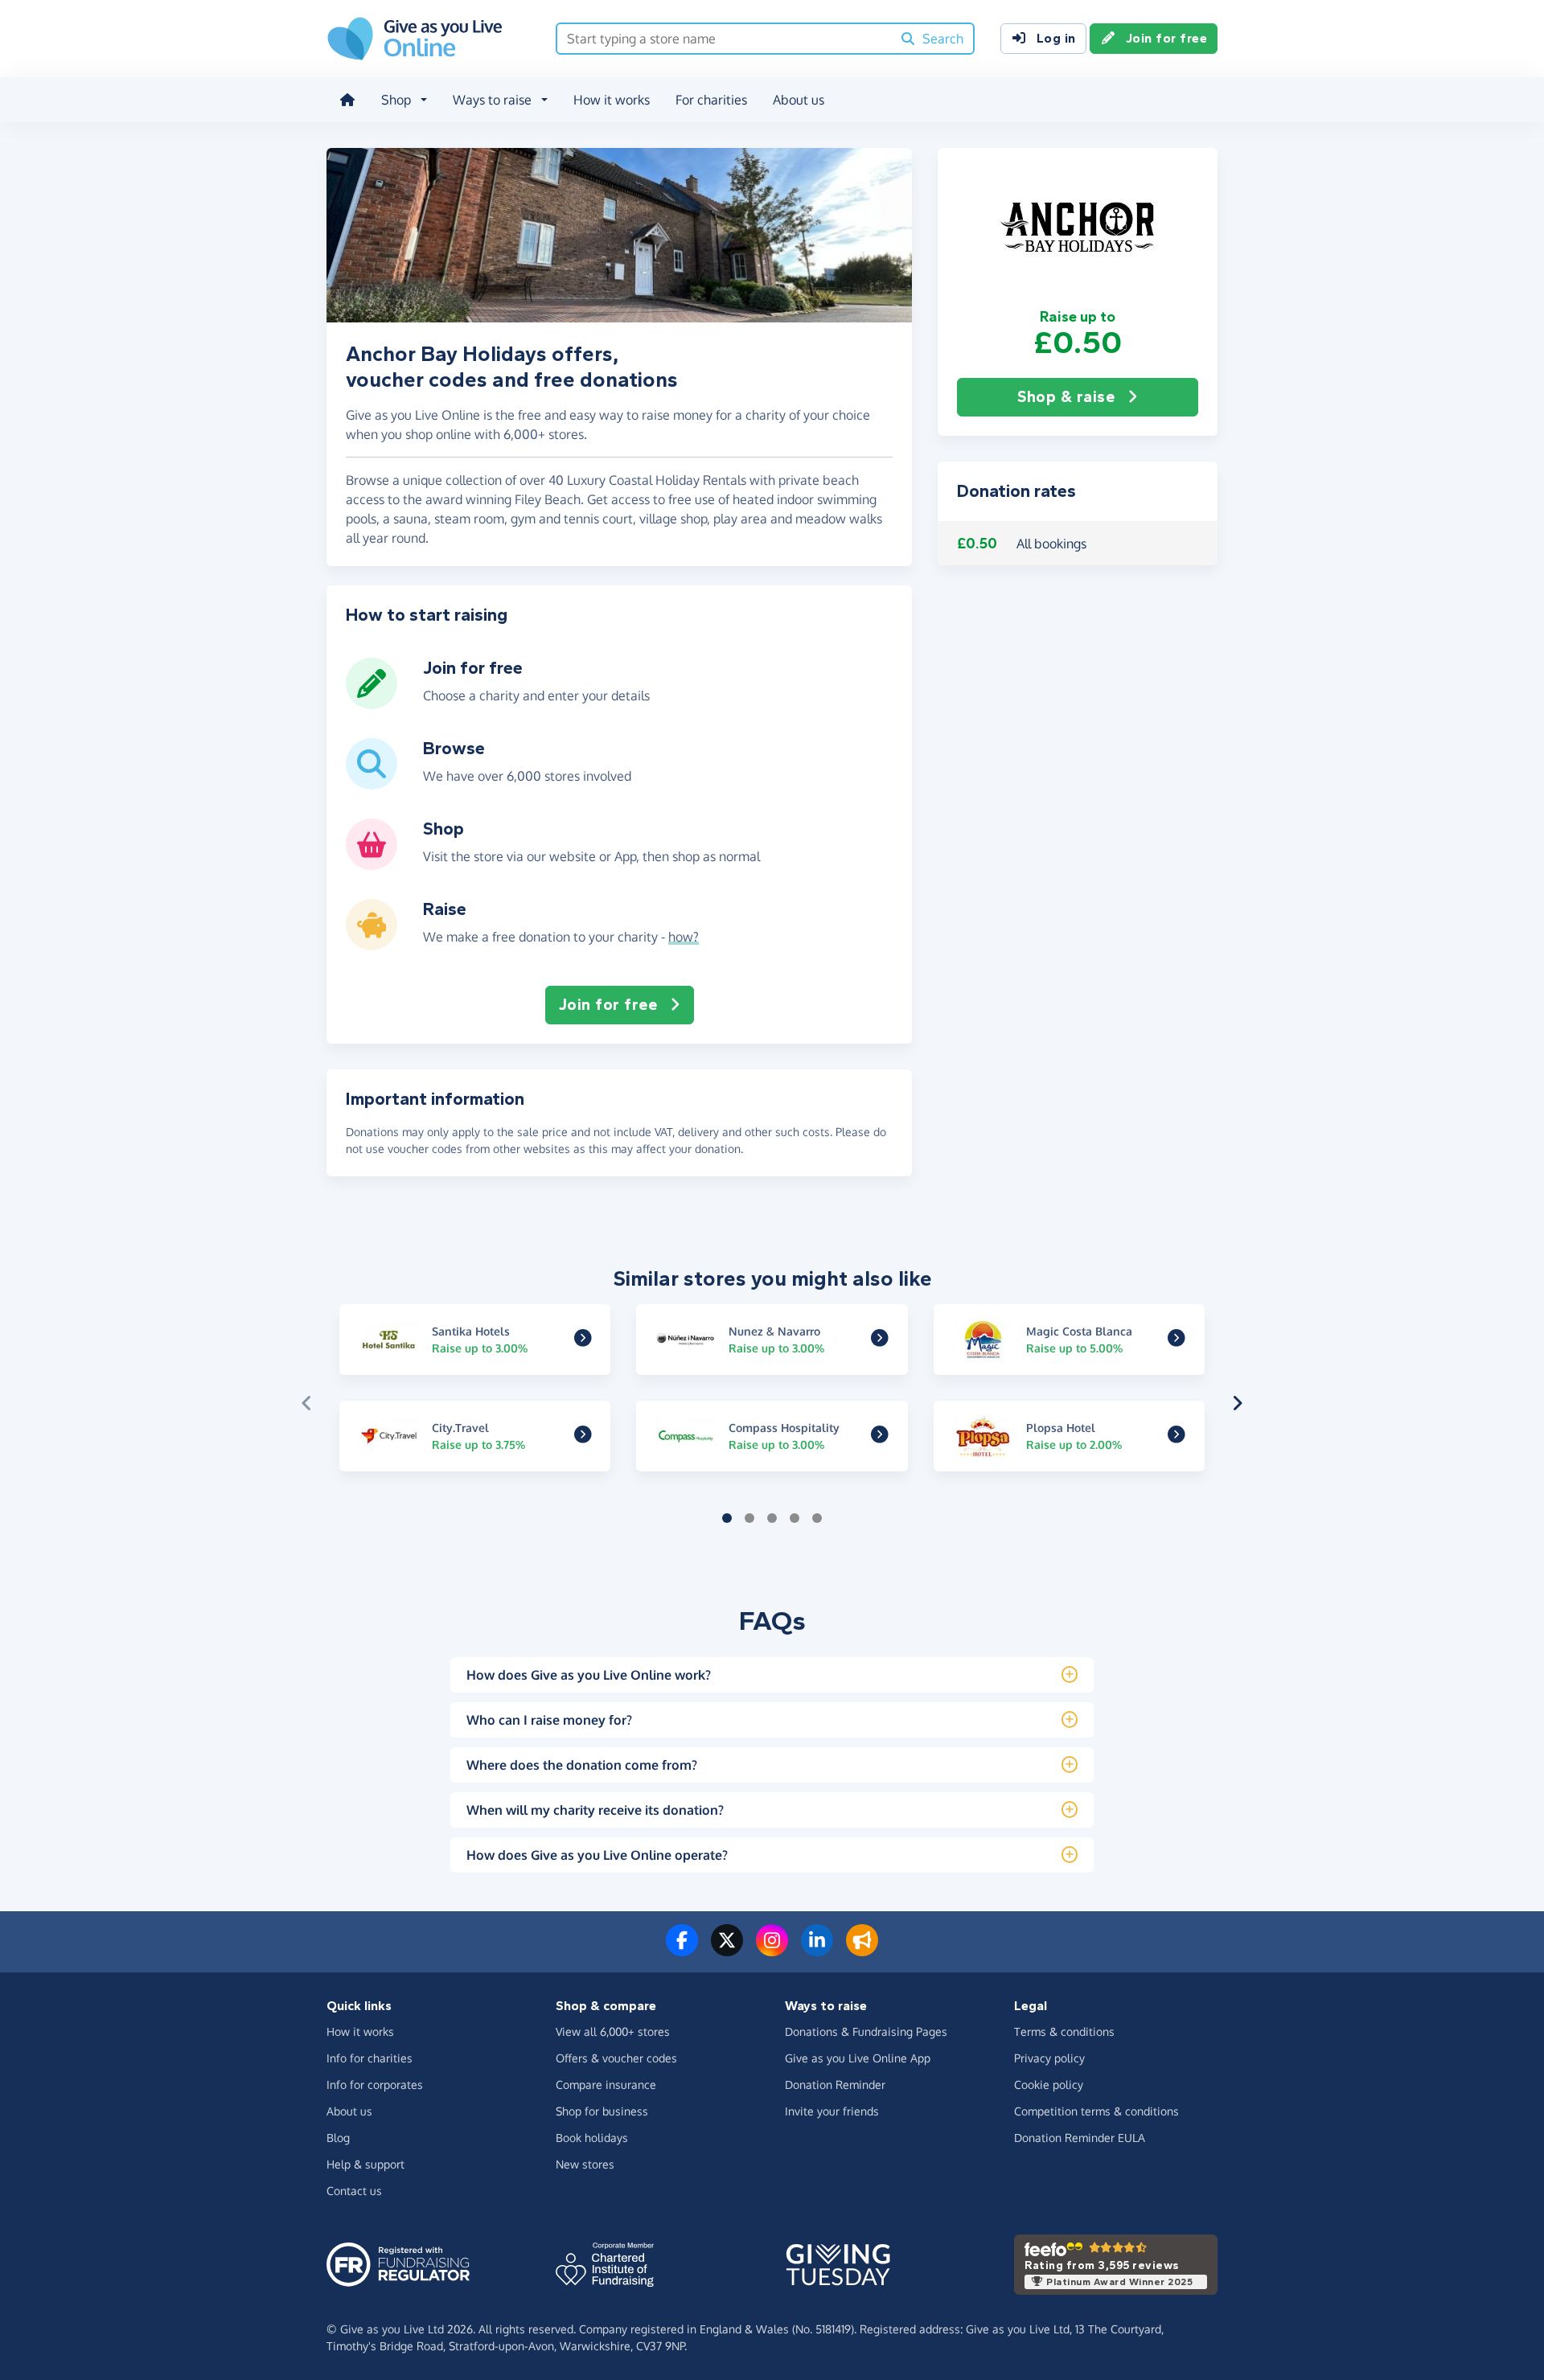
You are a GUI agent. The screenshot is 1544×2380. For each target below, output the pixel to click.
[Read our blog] (862, 1950)
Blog (338, 2138)
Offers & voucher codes (616, 2058)
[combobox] (724, 39)
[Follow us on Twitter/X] (727, 1950)
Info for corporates (375, 2085)
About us (799, 100)
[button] (1078, 228)
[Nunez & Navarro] (880, 1340)
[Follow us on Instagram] (772, 1950)
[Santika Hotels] (583, 1340)
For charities (711, 100)
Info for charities (370, 2058)
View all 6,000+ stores (613, 2031)
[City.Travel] (583, 1437)
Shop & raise (1066, 397)
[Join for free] (372, 703)
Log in (1056, 38)
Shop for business (602, 2111)
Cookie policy (1049, 2085)
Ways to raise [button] (492, 100)
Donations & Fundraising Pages (866, 2031)
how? (684, 937)
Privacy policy (1049, 2058)
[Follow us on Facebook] (682, 1950)
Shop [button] (396, 100)
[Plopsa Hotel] (1176, 1437)
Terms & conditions (1064, 2031)
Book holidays (592, 2138)
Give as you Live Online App (858, 2058)
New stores (585, 2164)
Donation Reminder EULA (1080, 2138)
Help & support (365, 2164)
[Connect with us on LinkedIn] (817, 1950)
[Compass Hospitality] (880, 1437)
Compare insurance (606, 2085)
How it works (612, 100)
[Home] (347, 100)
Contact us (354, 2191)
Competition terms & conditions (1096, 2111)
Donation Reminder (835, 2085)
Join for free (1167, 38)
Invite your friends (832, 2111)
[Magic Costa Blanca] (1176, 1340)
